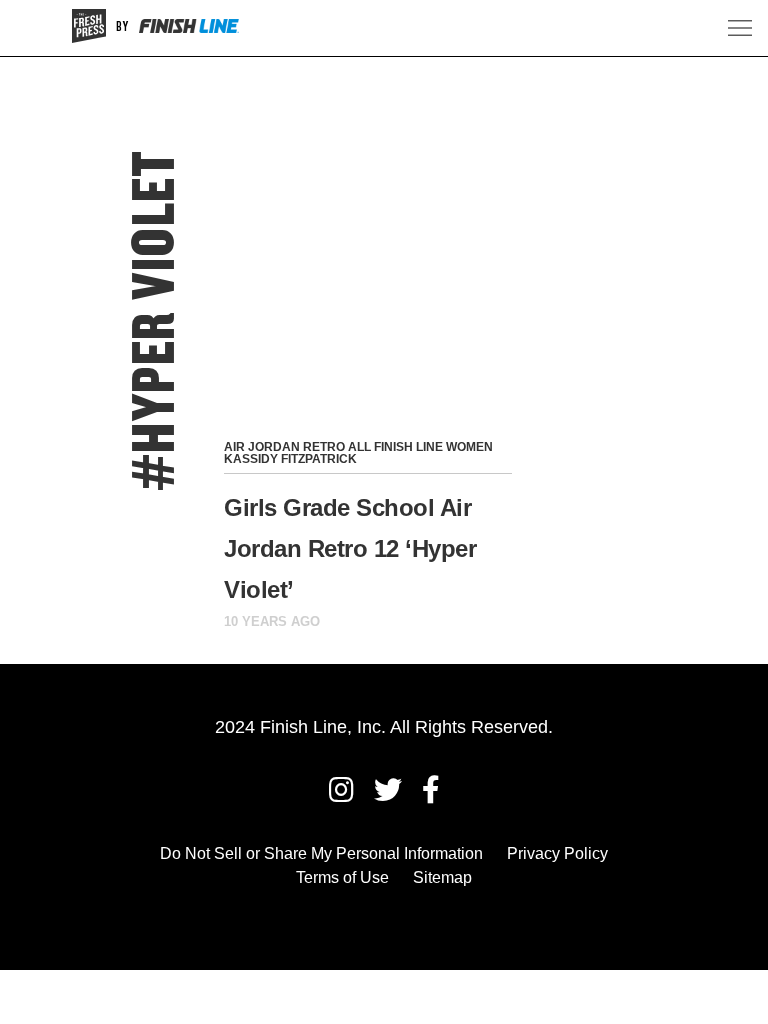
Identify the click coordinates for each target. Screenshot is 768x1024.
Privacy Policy (557, 853)
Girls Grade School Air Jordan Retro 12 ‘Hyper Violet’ (350, 548)
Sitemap (442, 877)
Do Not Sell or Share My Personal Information (321, 853)
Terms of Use (342, 877)
